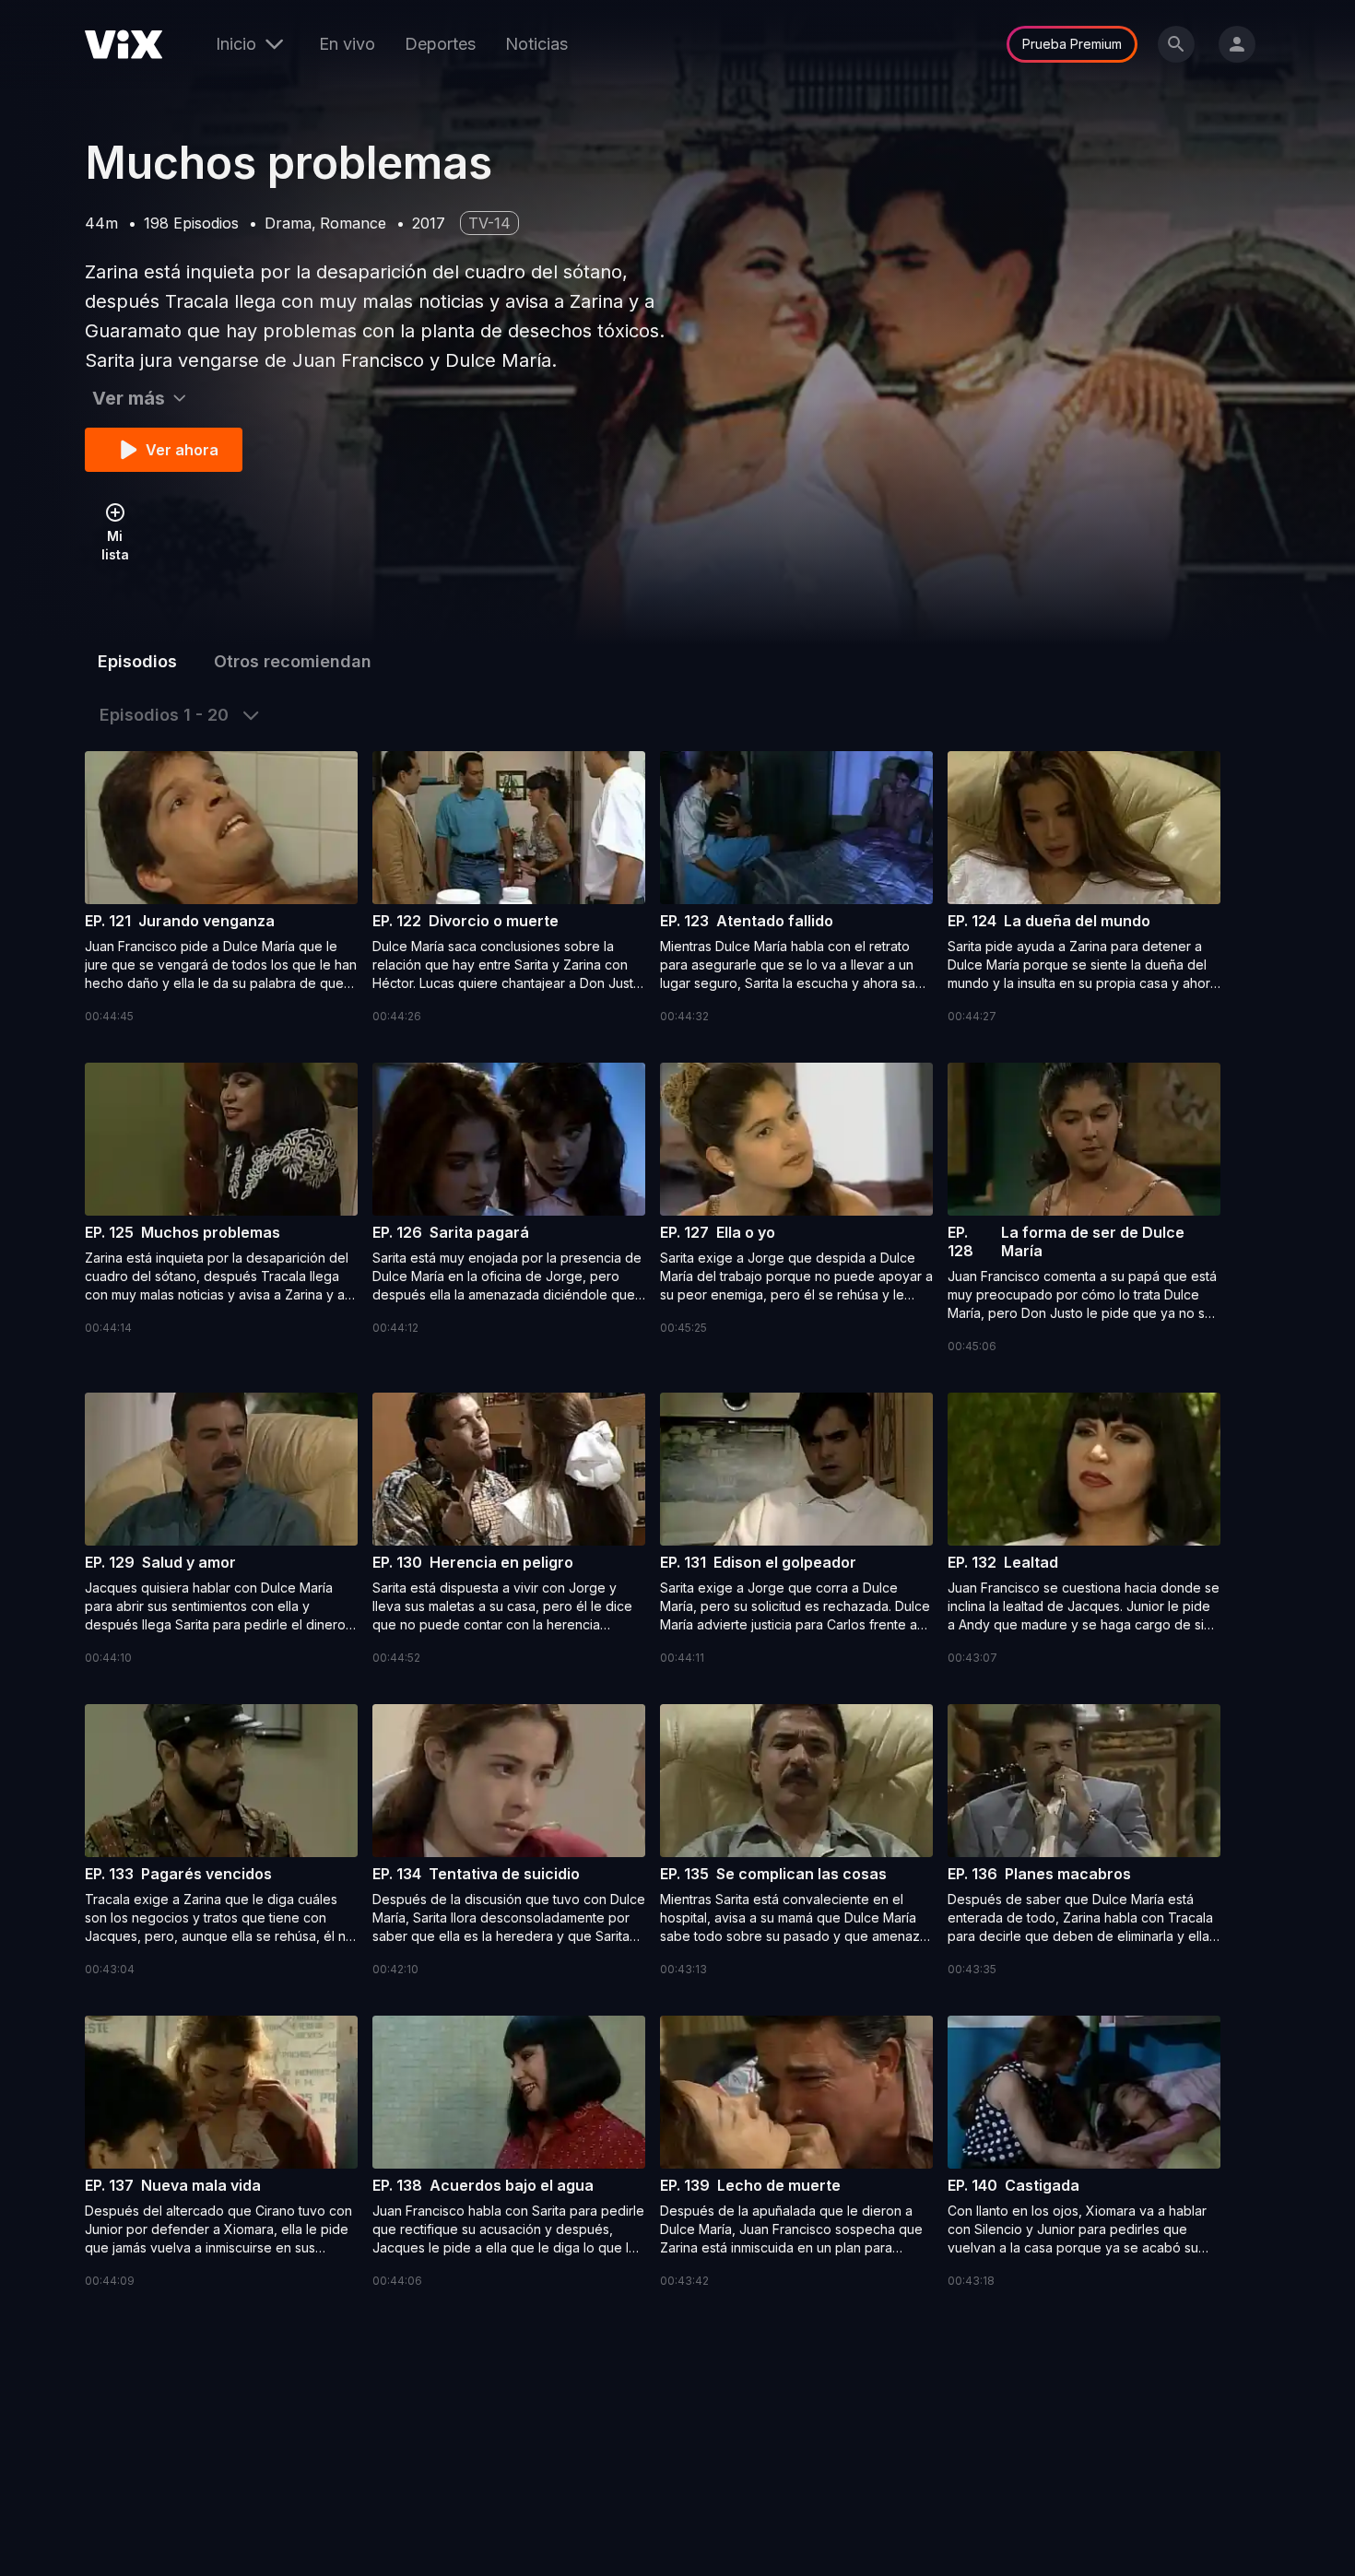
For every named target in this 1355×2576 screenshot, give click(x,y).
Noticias (536, 44)
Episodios (137, 661)
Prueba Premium (1072, 44)
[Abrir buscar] (1176, 44)
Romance (353, 223)
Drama (288, 223)
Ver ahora (182, 450)
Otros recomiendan (293, 661)
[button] (221, 888)
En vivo (347, 44)
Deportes (440, 44)
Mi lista (115, 545)
